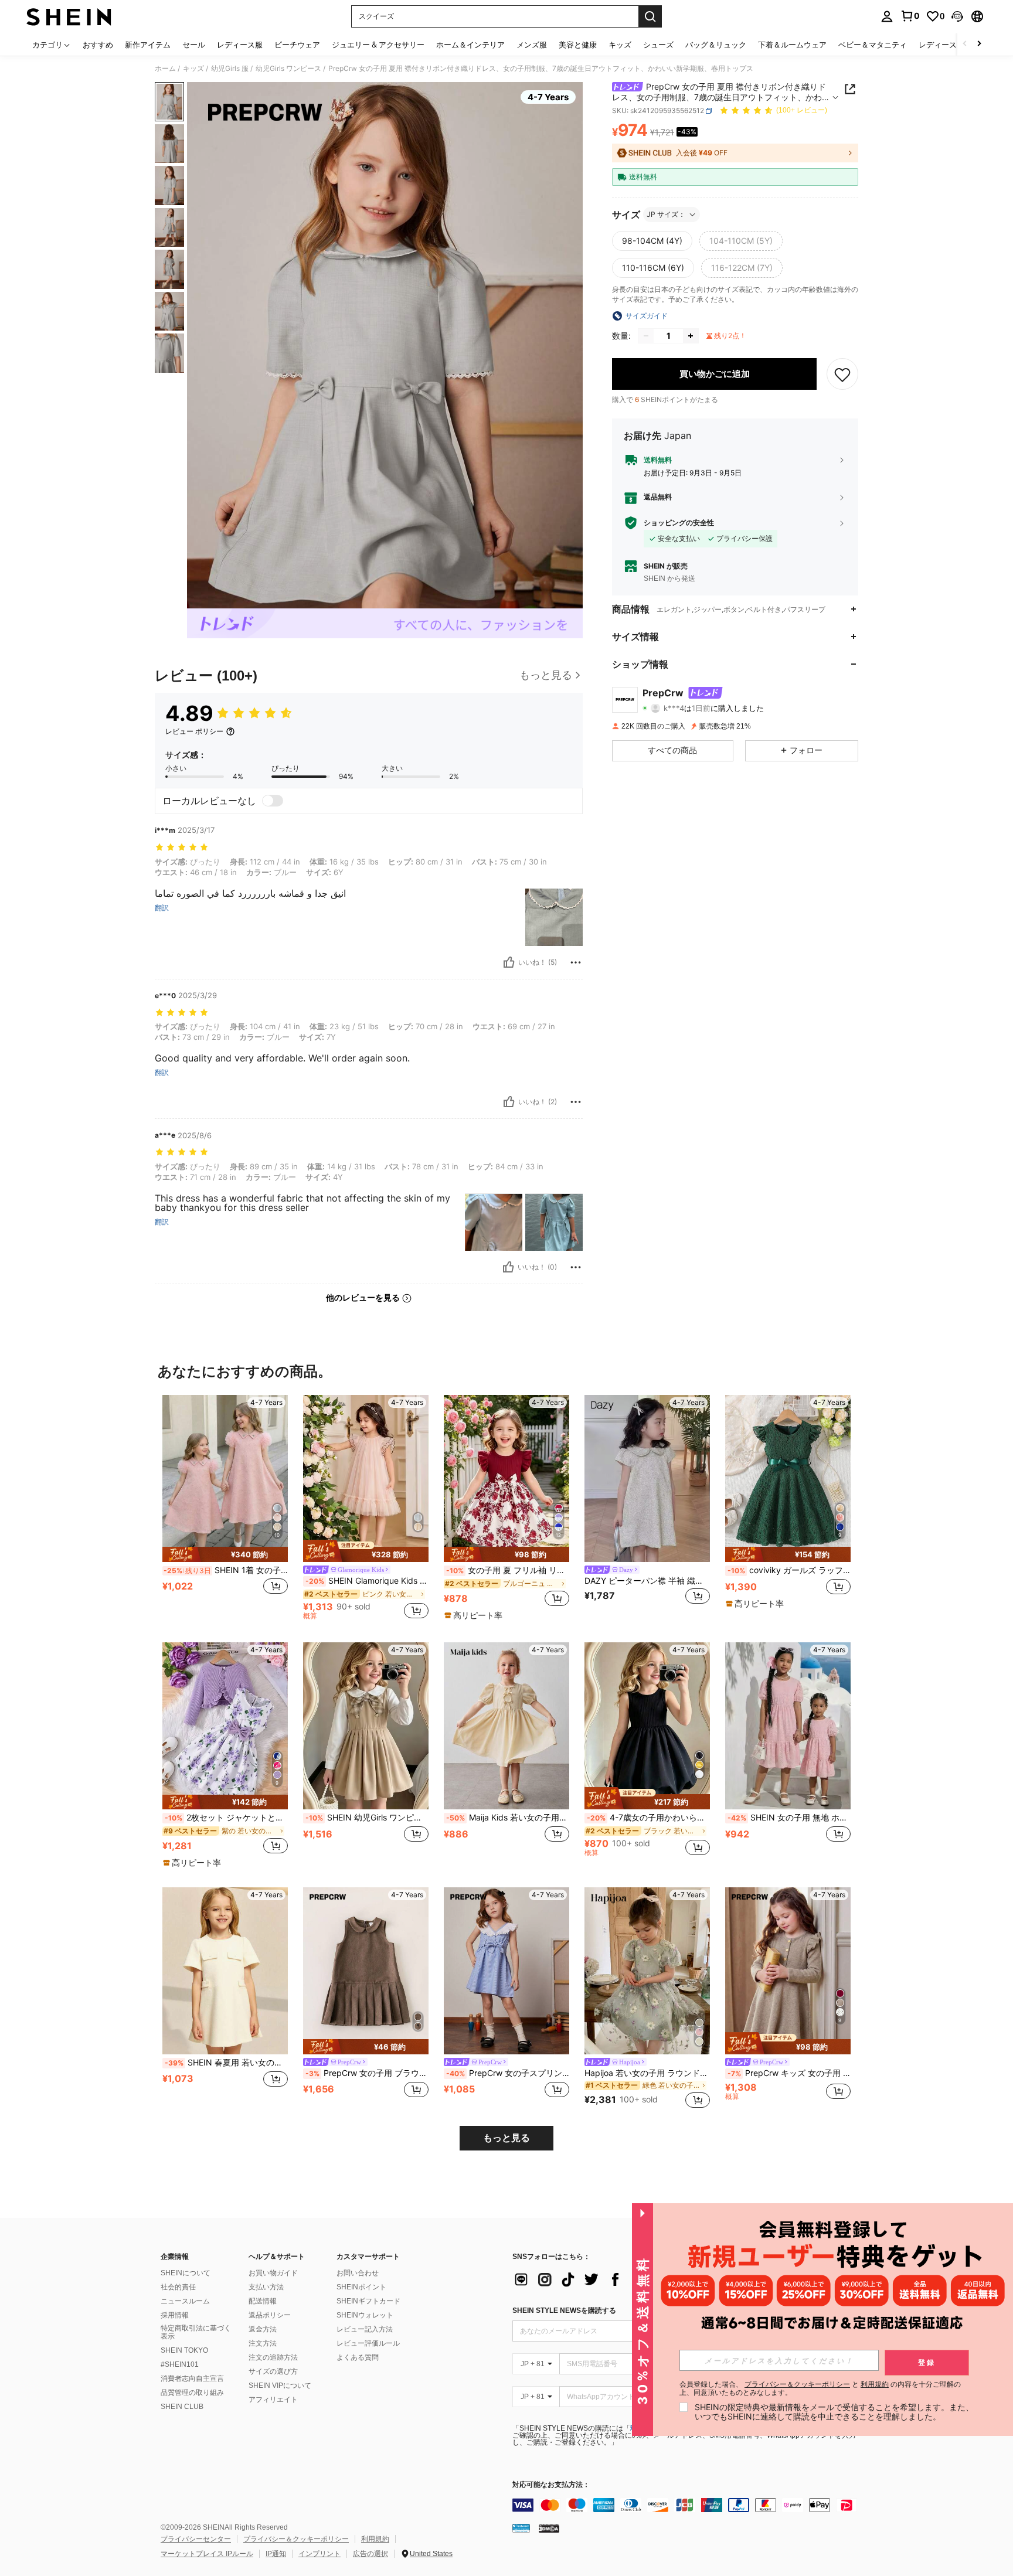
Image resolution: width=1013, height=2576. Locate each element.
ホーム (165, 69)
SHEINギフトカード (368, 2301)
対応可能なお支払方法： (551, 2485)
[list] (606, 2279)
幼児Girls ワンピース (288, 69)
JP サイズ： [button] (666, 214)
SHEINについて (186, 2273)
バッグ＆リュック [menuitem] (716, 45)
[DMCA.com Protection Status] (549, 2528)
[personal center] (887, 16)
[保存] (842, 374)
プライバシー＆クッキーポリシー (296, 2539)
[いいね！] (509, 962)
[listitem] (225, 1507)
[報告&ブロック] (576, 962)
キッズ (193, 69)
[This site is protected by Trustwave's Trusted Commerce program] (521, 2528)
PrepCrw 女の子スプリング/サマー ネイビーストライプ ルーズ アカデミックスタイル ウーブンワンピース (508, 2073)
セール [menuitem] (194, 45)
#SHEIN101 (180, 2364)
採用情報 (175, 2315)
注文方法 (263, 2343)
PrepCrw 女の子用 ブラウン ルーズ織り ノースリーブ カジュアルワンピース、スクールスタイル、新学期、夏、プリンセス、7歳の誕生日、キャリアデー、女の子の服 (367, 2073)
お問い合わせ (358, 2273)
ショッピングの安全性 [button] (679, 523)
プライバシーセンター (196, 2539)
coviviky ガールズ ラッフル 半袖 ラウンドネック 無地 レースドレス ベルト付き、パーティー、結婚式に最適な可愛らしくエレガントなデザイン (789, 1570)
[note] (225, 1554)
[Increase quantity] (691, 336)
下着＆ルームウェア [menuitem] (792, 45)
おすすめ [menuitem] (98, 45)
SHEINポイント (361, 2287)
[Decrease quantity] (646, 336)
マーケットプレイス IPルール (207, 2554)
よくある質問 (358, 2357)
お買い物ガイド (273, 2273)
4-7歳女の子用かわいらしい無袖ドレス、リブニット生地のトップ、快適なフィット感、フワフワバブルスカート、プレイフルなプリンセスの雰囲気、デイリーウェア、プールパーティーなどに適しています (648, 1818)
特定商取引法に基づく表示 (196, 2332)
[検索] (650, 16)
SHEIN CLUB (182, 2407)
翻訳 (162, 908)
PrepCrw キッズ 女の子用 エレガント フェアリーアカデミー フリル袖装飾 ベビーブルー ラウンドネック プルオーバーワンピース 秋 (789, 2073)
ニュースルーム (185, 2301)
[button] (957, 16)
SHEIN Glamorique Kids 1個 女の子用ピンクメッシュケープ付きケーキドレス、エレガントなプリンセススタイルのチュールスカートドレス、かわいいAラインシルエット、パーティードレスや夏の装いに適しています (367, 1581)
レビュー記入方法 (365, 2329)
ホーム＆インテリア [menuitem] (470, 45)
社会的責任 (178, 2287)
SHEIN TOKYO (184, 2350)
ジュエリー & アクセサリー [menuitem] (378, 45)
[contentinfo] (688, 2505)
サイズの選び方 (273, 2371)
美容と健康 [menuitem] (578, 45)
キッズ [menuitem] (620, 45)
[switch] (273, 801)
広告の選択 (370, 2554)
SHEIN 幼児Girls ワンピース (367, 1818)
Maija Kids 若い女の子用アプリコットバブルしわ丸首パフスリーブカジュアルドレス (508, 1818)
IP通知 (276, 2554)
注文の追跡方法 (273, 2357)
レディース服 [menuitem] (240, 45)
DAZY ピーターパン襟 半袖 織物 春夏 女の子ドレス (647, 1581)
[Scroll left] (965, 44)
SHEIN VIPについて (280, 2386)
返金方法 (263, 2329)
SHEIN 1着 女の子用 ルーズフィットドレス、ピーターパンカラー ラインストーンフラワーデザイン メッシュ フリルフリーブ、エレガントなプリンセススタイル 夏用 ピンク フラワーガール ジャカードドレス (226, 1570)
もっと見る (506, 2138)
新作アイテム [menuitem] (148, 45)
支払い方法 (266, 2287)
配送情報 (263, 2301)
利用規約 (375, 2539)
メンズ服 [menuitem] (532, 45)
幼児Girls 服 (230, 69)
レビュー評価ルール (368, 2343)
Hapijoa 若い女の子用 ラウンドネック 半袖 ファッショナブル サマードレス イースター (647, 2073)
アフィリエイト (273, 2400)
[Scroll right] (979, 44)
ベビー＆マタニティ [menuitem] (873, 45)
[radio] (652, 241)
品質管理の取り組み (192, 2393)
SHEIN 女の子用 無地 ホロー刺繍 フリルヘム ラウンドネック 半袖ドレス (789, 1818)
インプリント (319, 2554)
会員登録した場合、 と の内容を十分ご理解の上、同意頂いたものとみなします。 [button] (820, 2388)
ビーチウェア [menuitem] (297, 45)
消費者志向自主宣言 (192, 2378)
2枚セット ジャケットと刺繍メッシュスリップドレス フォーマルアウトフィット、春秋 (226, 1818)
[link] (910, 16)
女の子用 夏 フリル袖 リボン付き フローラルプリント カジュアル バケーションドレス (508, 1570)
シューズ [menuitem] (658, 45)
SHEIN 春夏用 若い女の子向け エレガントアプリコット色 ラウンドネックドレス (226, 2063)
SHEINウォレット (365, 2315)
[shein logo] (69, 16)
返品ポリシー (270, 2315)
